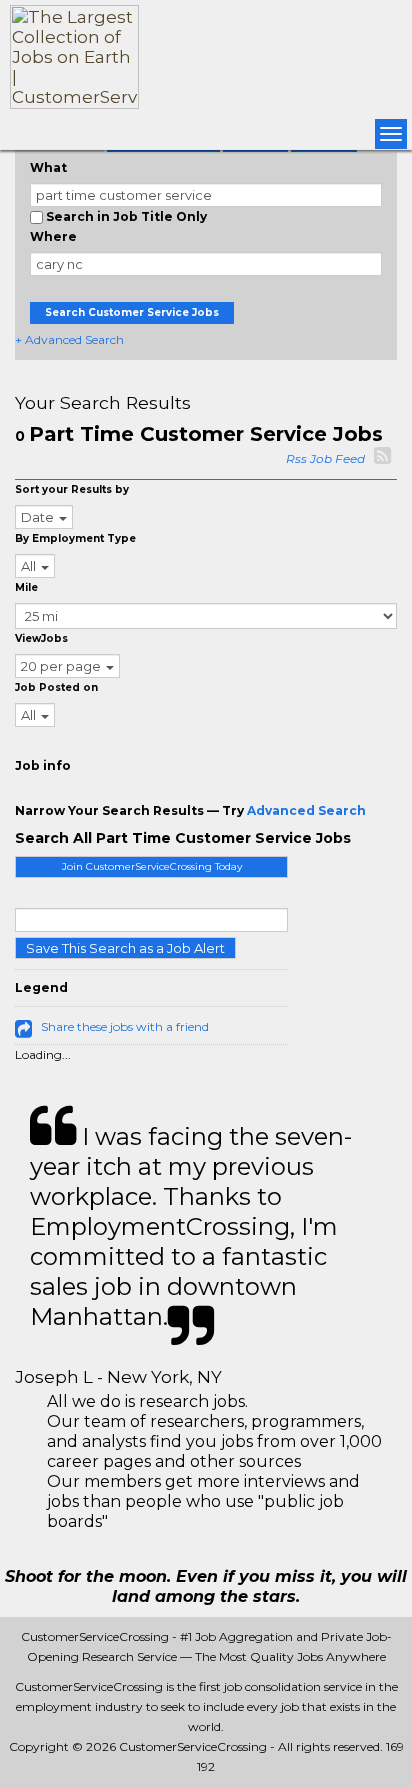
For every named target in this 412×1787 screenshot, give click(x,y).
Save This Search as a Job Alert (125, 948)
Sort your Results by (72, 489)
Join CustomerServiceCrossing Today (152, 866)
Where (53, 236)
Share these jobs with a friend (125, 1026)
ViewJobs (41, 638)
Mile (26, 587)
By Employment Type (75, 538)
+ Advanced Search (69, 339)
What (48, 167)
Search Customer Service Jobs (132, 312)
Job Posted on (56, 687)
